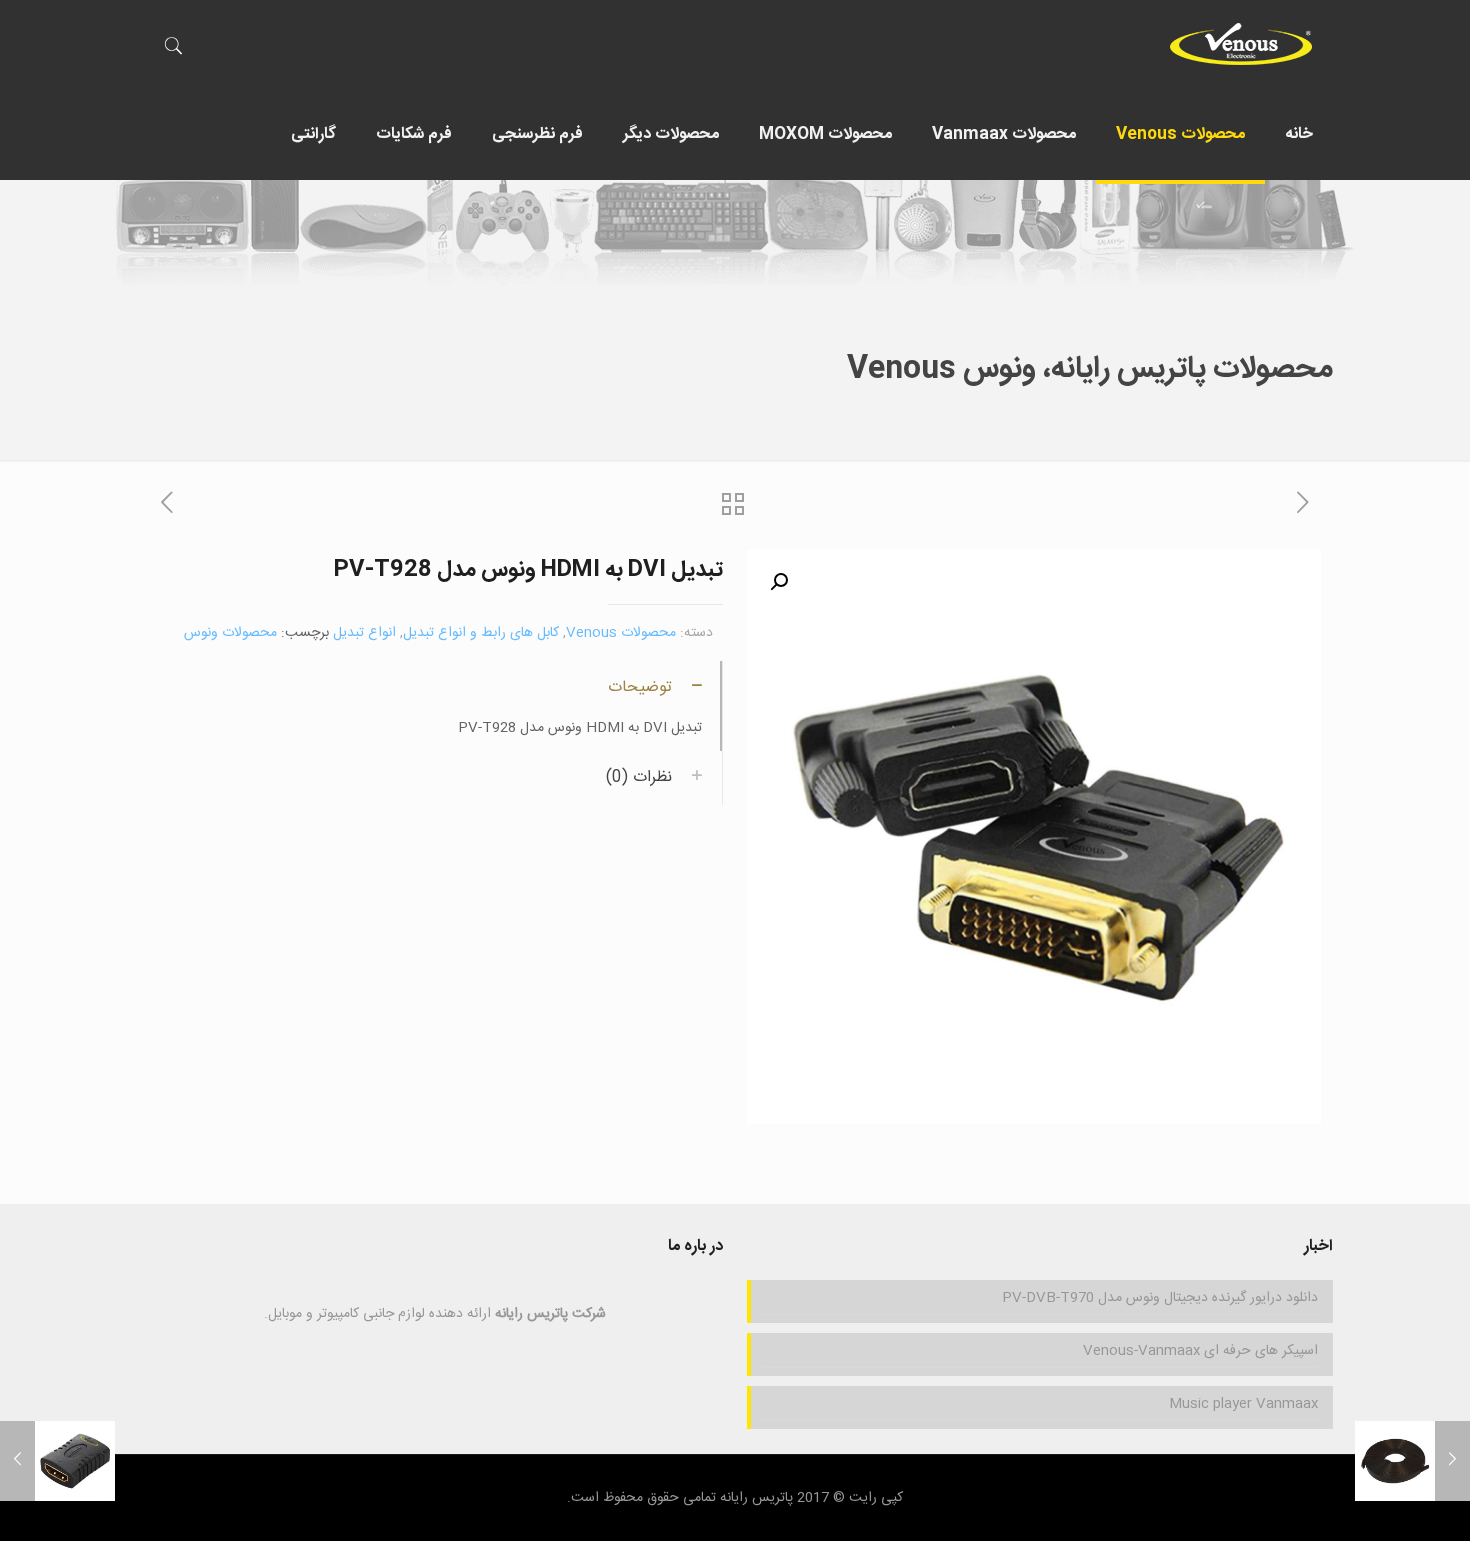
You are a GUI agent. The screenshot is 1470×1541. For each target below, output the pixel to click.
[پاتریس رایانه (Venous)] (1240, 45)
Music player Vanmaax (1243, 1404)
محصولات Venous (621, 633)
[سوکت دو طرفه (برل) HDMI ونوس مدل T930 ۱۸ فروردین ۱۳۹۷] (57, 1461)
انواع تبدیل (364, 633)
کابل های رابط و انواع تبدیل (481, 633)
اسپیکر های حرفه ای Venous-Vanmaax (1200, 1351)
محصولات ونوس (230, 633)
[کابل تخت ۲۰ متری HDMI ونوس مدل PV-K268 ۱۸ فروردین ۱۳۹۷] (1412, 1461)
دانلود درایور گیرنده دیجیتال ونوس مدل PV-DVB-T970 (1160, 1298)
